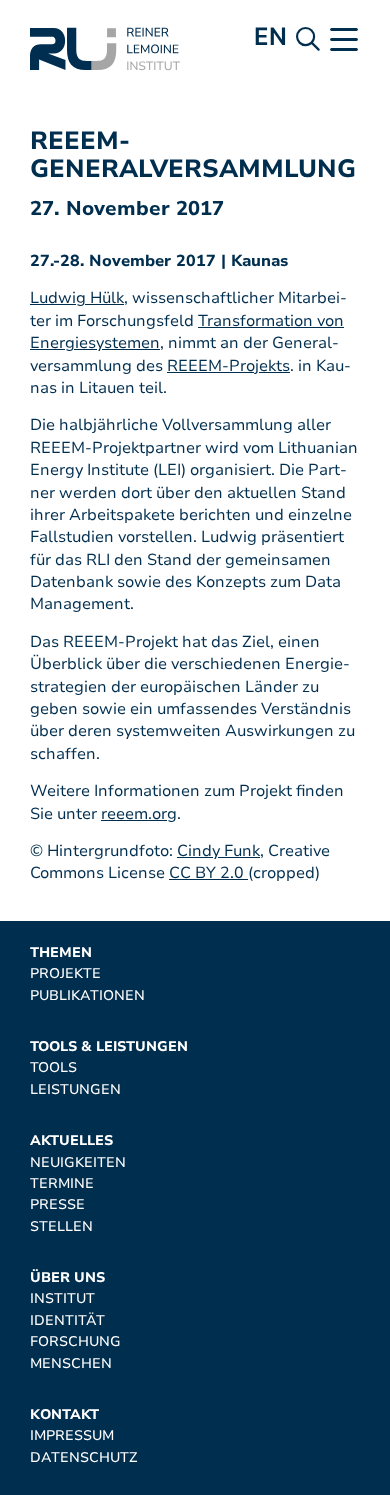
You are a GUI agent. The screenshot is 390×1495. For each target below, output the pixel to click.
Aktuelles (71, 1140)
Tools (53, 1067)
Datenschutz (83, 1457)
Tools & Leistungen (109, 1046)
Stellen (61, 1226)
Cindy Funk (218, 851)
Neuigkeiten (78, 1162)
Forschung (75, 1341)
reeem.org (139, 814)
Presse (57, 1204)
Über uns (67, 1277)
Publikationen (87, 995)
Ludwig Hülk (77, 298)
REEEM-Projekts (228, 366)
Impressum (72, 1435)
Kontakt (64, 1414)
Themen (61, 952)
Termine (62, 1183)
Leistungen (75, 1089)
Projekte (65, 973)
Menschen (71, 1363)
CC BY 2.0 (208, 873)
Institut (62, 1298)
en (270, 36)
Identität (67, 1320)
